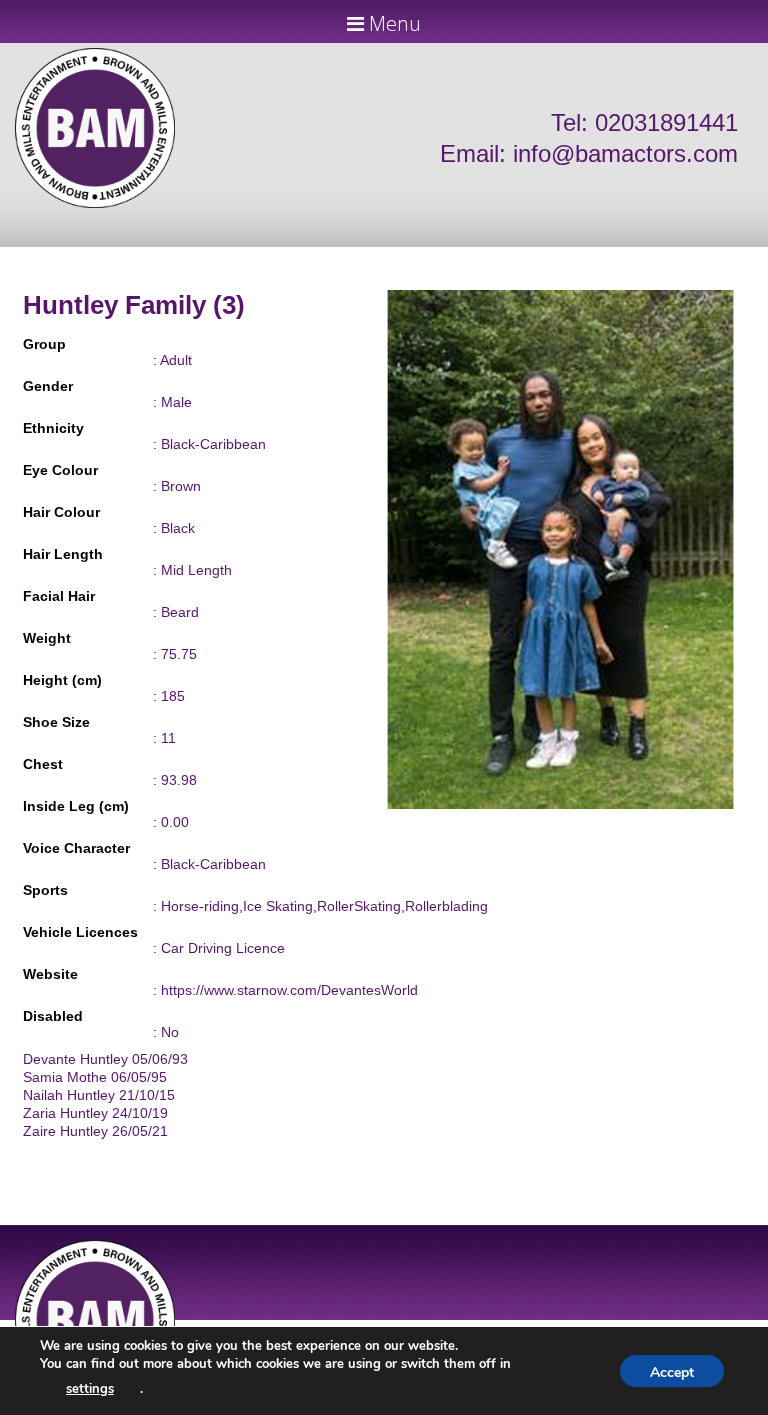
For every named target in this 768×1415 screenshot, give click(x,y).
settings (90, 1389)
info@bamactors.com (625, 153)
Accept (672, 1372)
